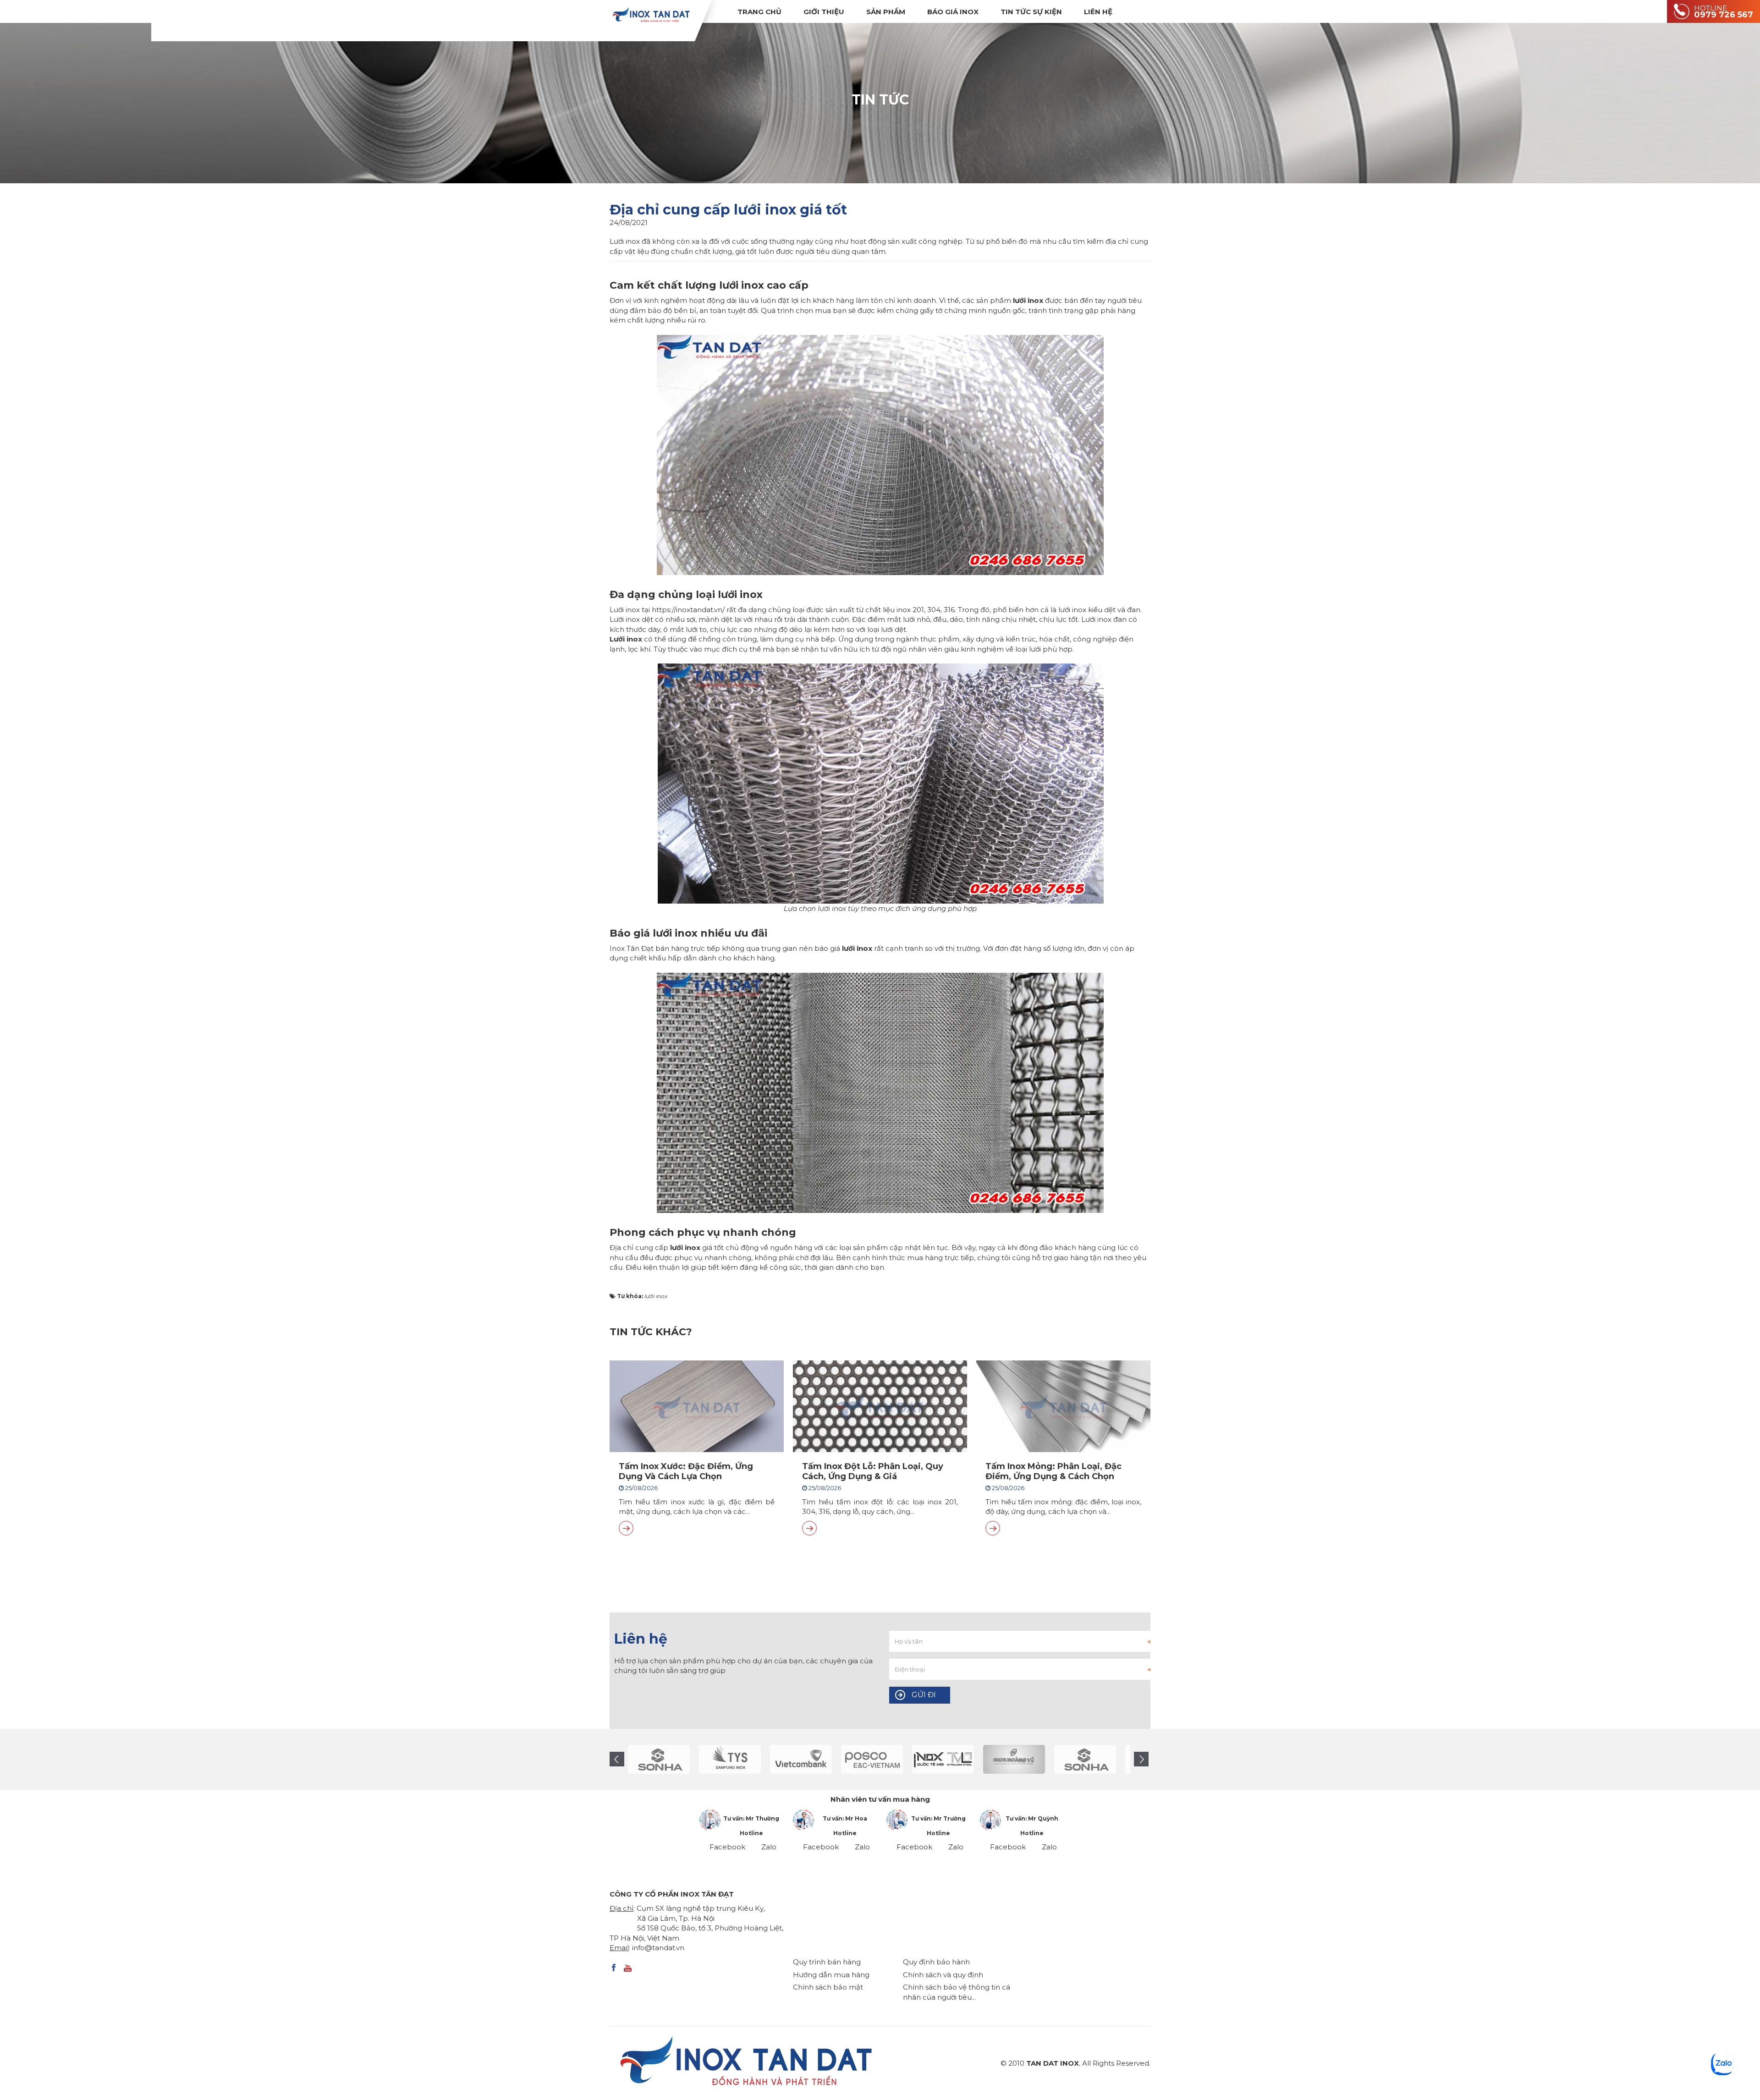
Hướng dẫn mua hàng (831, 1975)
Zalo (769, 1847)
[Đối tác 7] (801, 1759)
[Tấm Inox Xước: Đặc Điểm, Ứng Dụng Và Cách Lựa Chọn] (626, 1528)
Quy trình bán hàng (827, 1962)
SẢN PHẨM (886, 12)
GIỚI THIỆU (824, 12)
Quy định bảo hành (936, 1962)
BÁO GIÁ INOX (953, 12)
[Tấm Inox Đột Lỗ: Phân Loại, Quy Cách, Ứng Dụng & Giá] (809, 1528)
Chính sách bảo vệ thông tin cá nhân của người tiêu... (957, 1992)
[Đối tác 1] (872, 1759)
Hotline (751, 1833)
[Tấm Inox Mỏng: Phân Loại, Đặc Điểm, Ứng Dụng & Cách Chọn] (993, 1528)
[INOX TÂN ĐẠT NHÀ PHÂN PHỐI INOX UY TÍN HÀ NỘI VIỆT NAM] (651, 14)
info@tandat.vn (658, 1948)
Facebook (727, 1847)
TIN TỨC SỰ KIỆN (1031, 12)
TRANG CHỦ (759, 12)
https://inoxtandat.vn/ (688, 610)
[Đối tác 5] (659, 1759)
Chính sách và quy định (943, 1975)
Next (1141, 1759)
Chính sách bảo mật (828, 1987)
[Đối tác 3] (943, 1759)
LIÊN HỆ (1098, 12)
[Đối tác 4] (1014, 1759)
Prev (617, 1759)
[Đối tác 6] (730, 1759)
